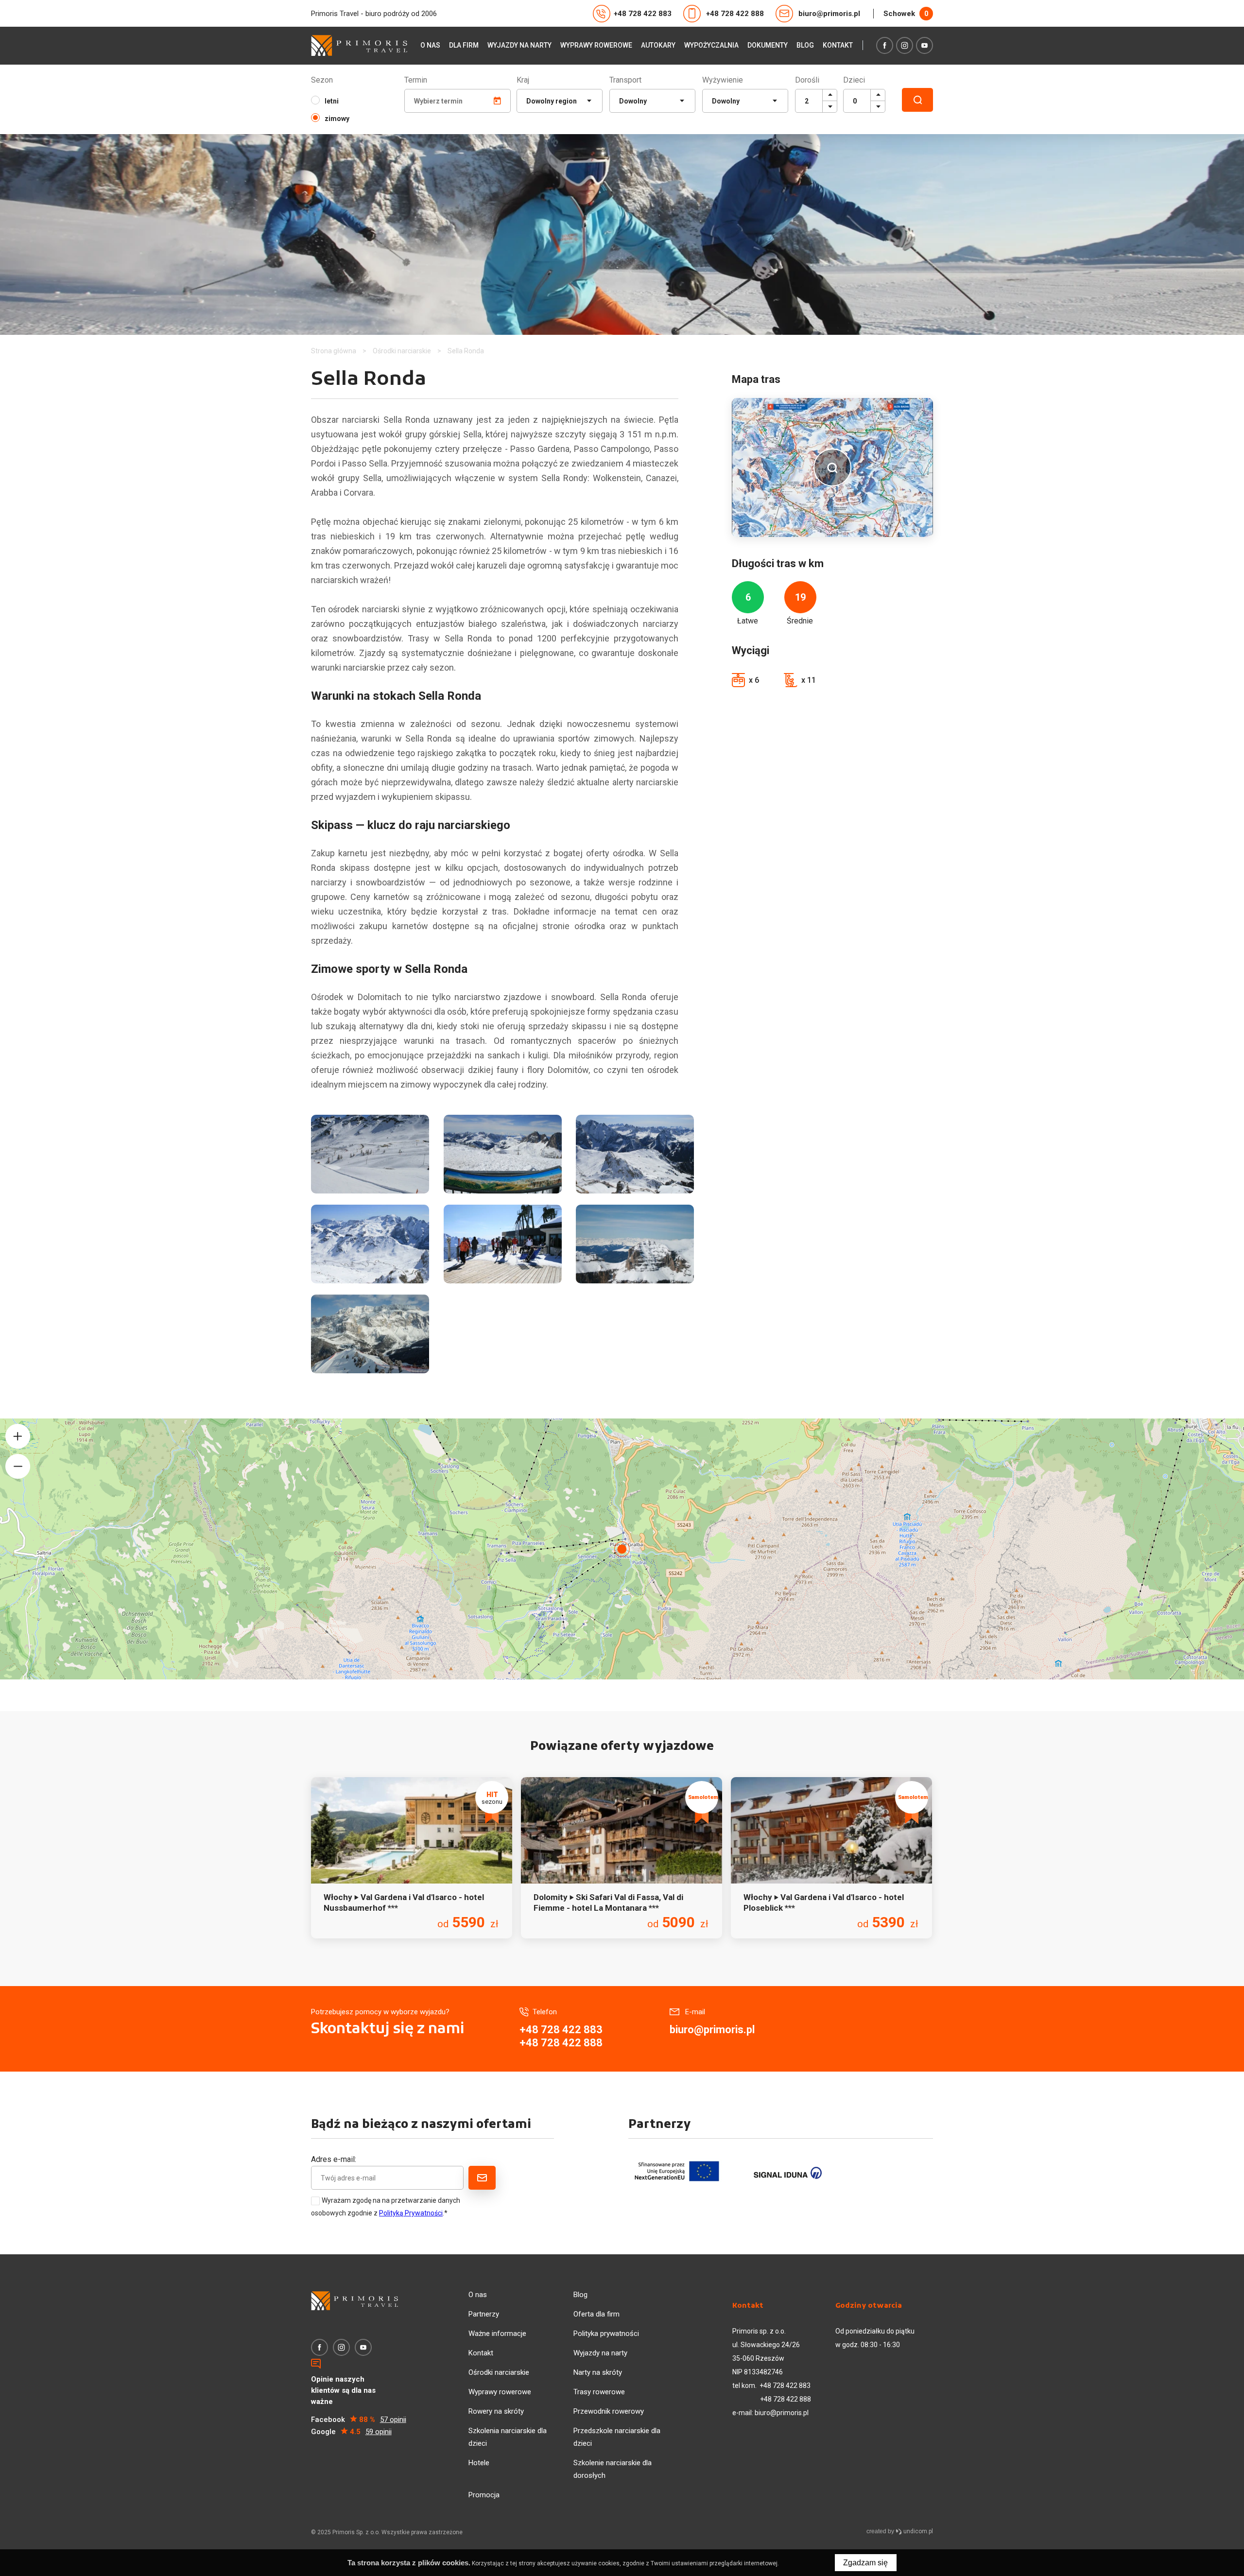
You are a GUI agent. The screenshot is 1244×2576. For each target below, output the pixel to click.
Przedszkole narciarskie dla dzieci (617, 2437)
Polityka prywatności (606, 2334)
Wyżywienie (723, 80)
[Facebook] (885, 45)
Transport (625, 80)
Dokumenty (768, 45)
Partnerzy (484, 2314)
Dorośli (807, 80)
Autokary (658, 45)
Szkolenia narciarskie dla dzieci (508, 2437)
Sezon (322, 80)
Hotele (479, 2463)
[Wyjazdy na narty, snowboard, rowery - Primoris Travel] (359, 45)
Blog (805, 45)
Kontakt (838, 45)
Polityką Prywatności (411, 2213)
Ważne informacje (497, 2334)
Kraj (523, 80)
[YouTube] (924, 45)
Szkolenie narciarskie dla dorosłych (613, 2469)
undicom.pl (917, 2531)
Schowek (906, 14)
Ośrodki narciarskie (499, 2372)
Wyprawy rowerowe (596, 45)
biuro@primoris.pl (829, 14)
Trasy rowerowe (599, 2392)
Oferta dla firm (596, 2314)
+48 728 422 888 (735, 14)
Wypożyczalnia (711, 45)
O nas (430, 45)
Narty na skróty (598, 2372)
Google (351, 2432)
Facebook (359, 2420)
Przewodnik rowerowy (609, 2411)
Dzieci (854, 80)
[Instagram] (905, 45)
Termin (416, 80)
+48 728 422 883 (643, 14)
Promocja (484, 2495)
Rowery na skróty (496, 2411)
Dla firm (464, 45)
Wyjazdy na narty (519, 45)
